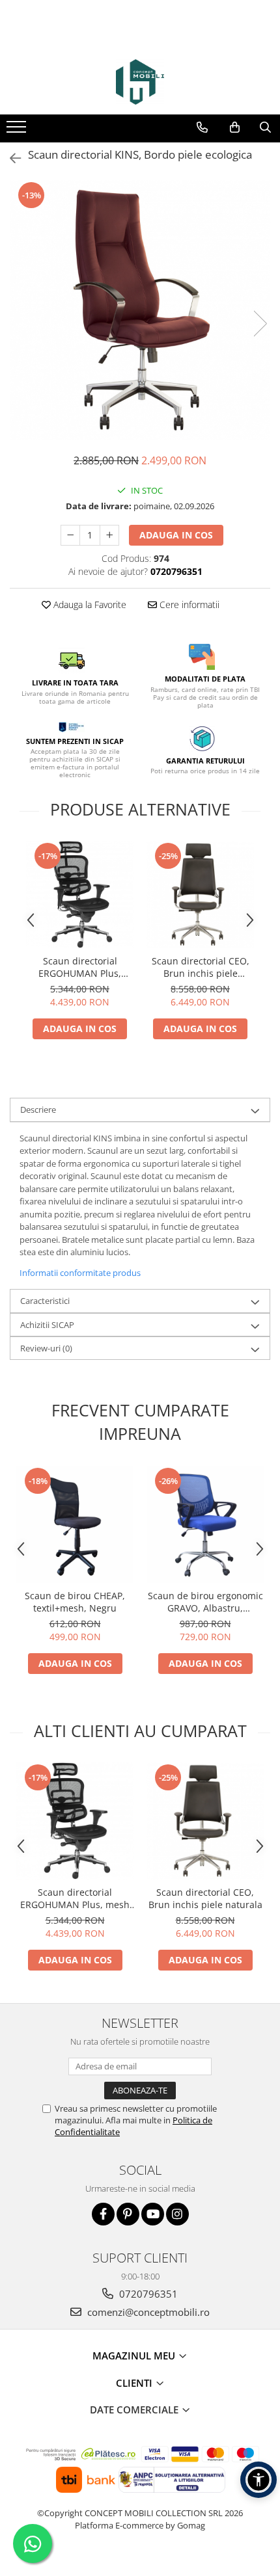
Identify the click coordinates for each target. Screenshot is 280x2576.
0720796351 (147, 2294)
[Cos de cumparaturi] (235, 127)
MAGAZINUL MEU (135, 2356)
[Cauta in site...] (265, 127)
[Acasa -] (140, 82)
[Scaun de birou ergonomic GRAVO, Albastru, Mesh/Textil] (205, 1524)
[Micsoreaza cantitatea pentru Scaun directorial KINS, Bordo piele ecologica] (70, 535)
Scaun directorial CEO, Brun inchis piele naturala (201, 967)
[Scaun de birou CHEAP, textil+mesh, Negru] (75, 1524)
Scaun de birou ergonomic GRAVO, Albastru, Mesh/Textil (205, 1602)
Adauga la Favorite (89, 604)
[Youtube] (153, 2214)
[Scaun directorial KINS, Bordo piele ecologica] (140, 310)
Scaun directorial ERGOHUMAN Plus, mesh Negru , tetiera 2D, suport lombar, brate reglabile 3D (80, 967)
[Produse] (18, 131)
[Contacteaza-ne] (202, 127)
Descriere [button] (38, 1109)
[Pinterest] (128, 2214)
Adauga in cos (176, 535)
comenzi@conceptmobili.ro (147, 2312)
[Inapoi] (10, 158)
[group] (140, 310)
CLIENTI (135, 2383)
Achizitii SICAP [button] (47, 1325)
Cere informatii (188, 604)
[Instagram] (177, 2214)
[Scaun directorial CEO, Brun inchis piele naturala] (200, 895)
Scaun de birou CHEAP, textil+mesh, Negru (75, 1602)
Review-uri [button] (46, 1348)
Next (260, 324)
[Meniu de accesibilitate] (259, 2480)
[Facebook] (103, 2214)
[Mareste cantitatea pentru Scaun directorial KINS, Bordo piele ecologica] (109, 535)
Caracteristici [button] (45, 1301)
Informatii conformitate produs (80, 1273)
